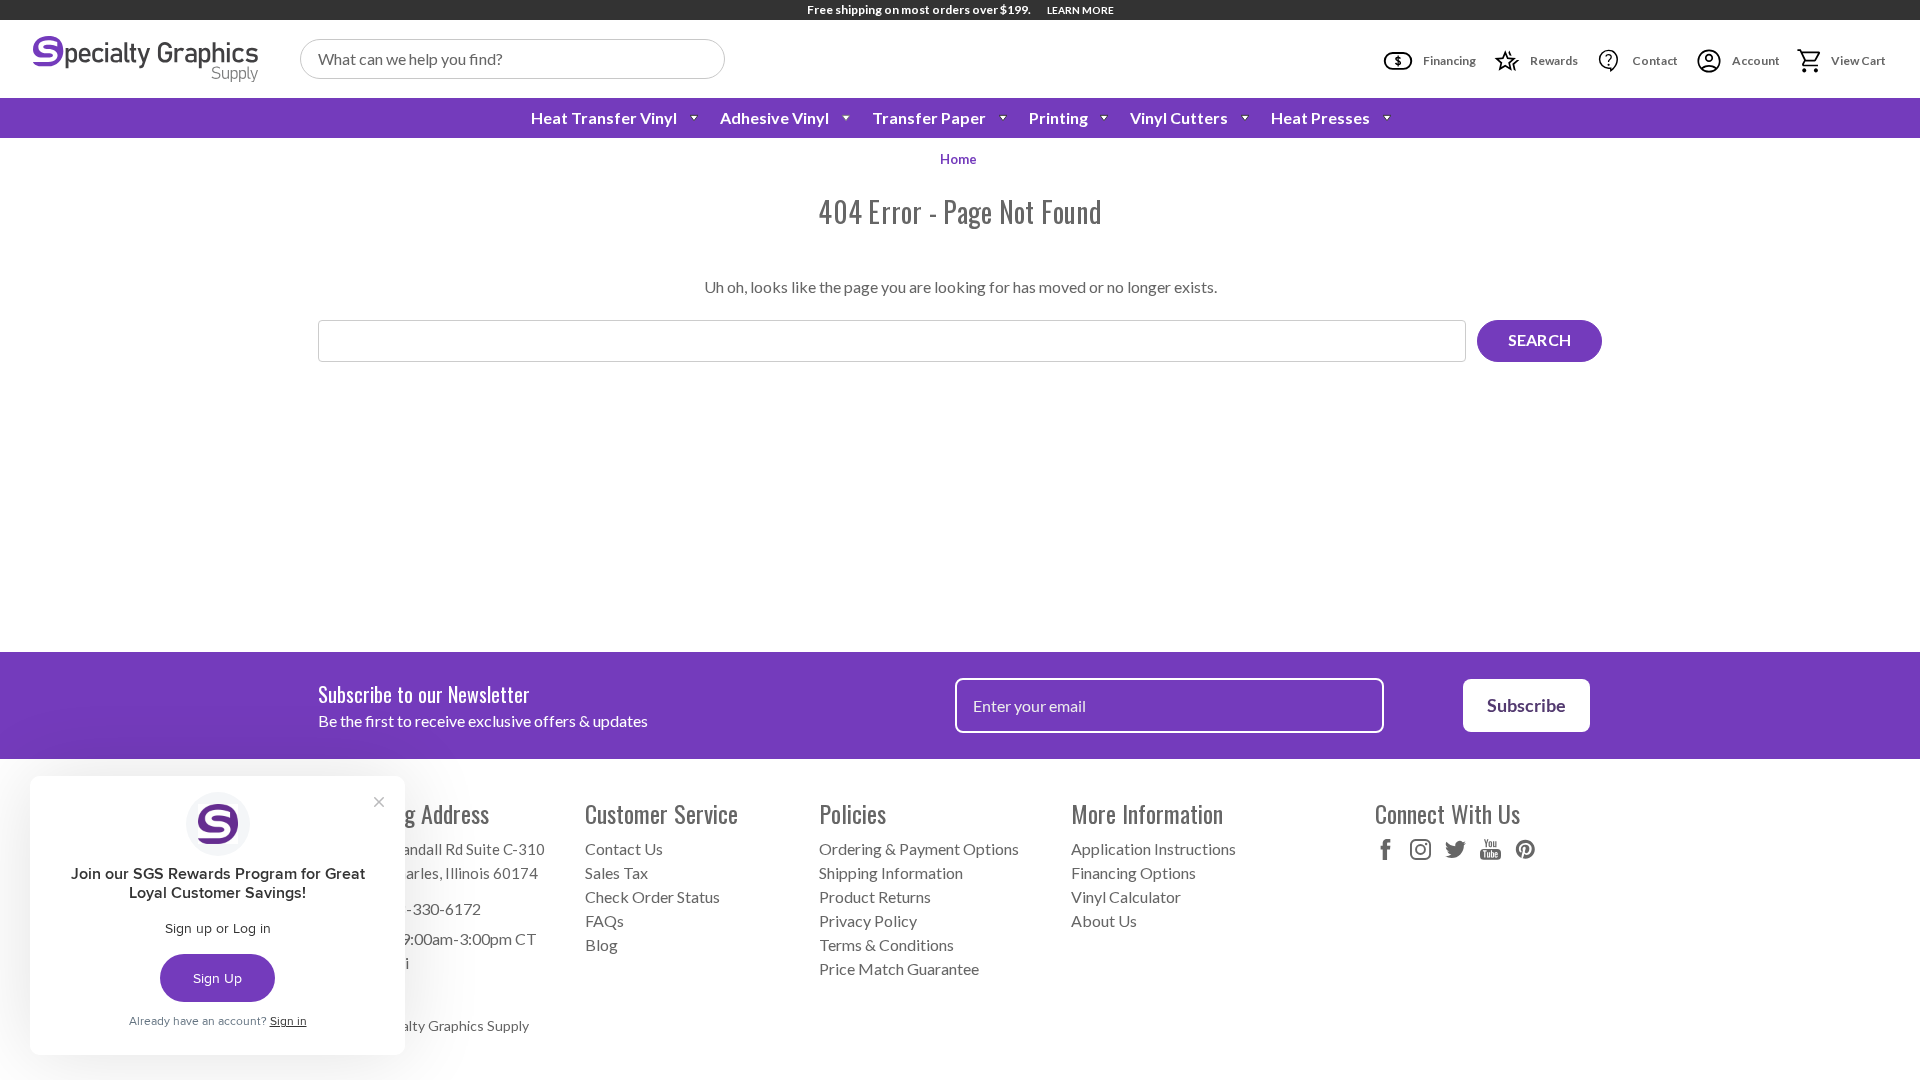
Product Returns (875, 896)
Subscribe (1526, 705)
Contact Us (624, 848)
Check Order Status (652, 896)
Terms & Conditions (886, 944)
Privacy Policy (868, 920)
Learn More (1080, 10)
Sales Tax (616, 872)
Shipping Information (891, 872)
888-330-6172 (430, 908)
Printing (1058, 117)
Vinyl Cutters (1179, 117)
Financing (1448, 60)
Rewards (1553, 60)
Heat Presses (1320, 117)
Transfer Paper (929, 117)
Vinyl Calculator (1126, 896)
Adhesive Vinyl (774, 117)
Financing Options (1133, 872)
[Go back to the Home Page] (145, 59)
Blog (601, 944)
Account (1755, 60)
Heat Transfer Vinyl (604, 117)
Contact (1654, 60)
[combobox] (512, 59)
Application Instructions (1153, 848)
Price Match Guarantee (899, 968)
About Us (1104, 920)
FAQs (604, 920)
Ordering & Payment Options (919, 848)
